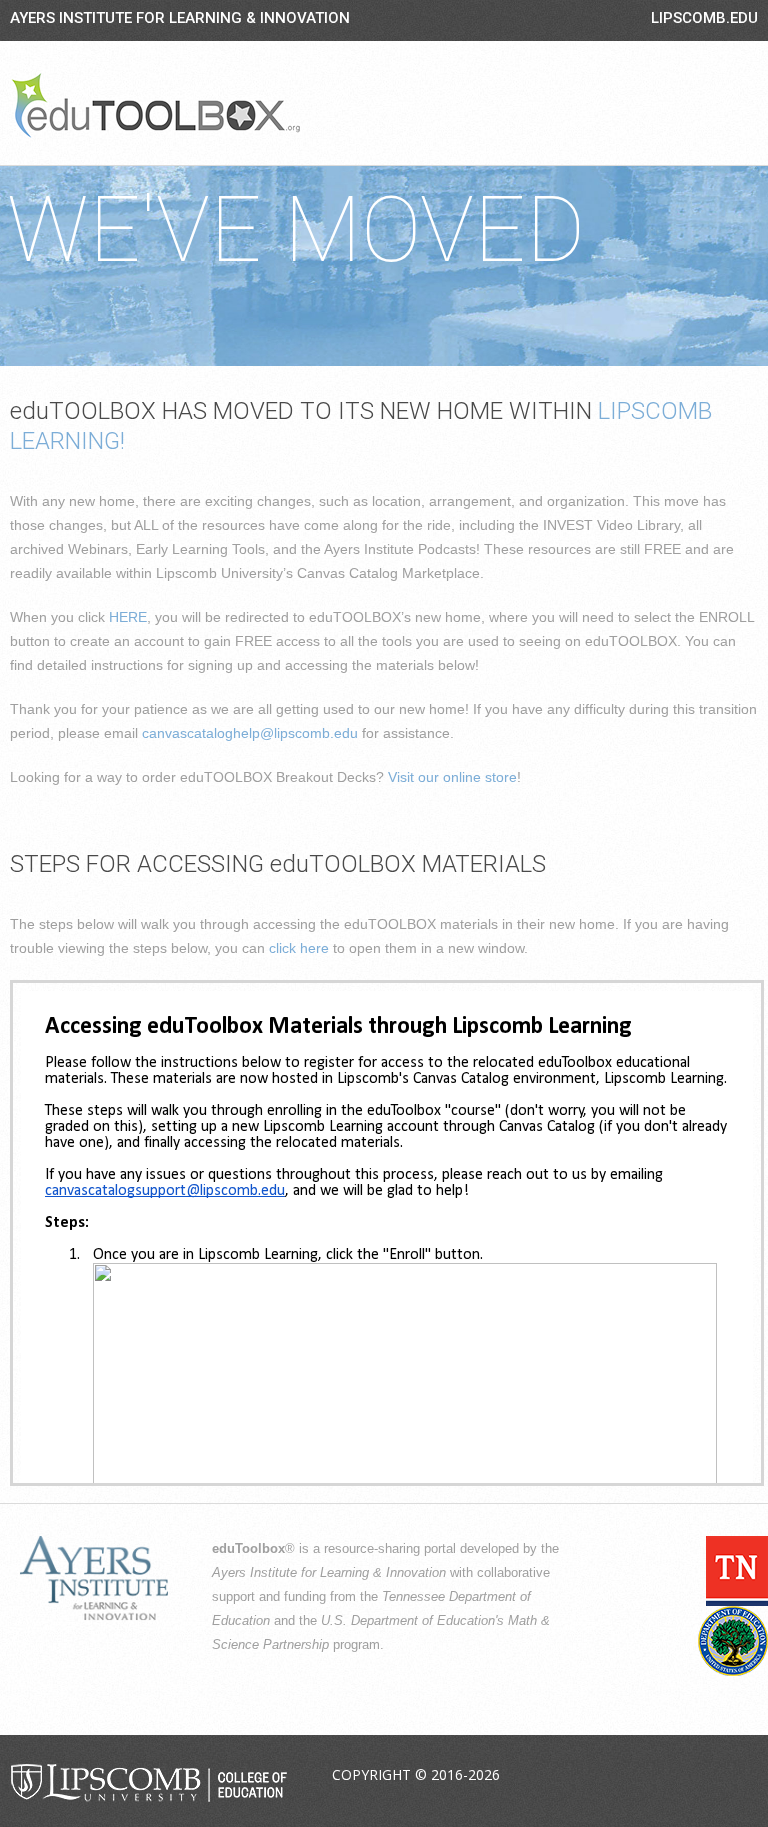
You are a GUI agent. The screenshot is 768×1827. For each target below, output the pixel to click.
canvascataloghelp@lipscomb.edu (250, 733)
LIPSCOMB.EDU (704, 18)
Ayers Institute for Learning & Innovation (180, 18)
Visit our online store (452, 777)
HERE (128, 617)
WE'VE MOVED (296, 230)
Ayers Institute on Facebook (600, 1776)
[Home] (156, 105)
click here (299, 948)
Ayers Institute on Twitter (647, 1776)
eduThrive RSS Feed (741, 1776)
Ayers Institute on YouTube (694, 1776)
